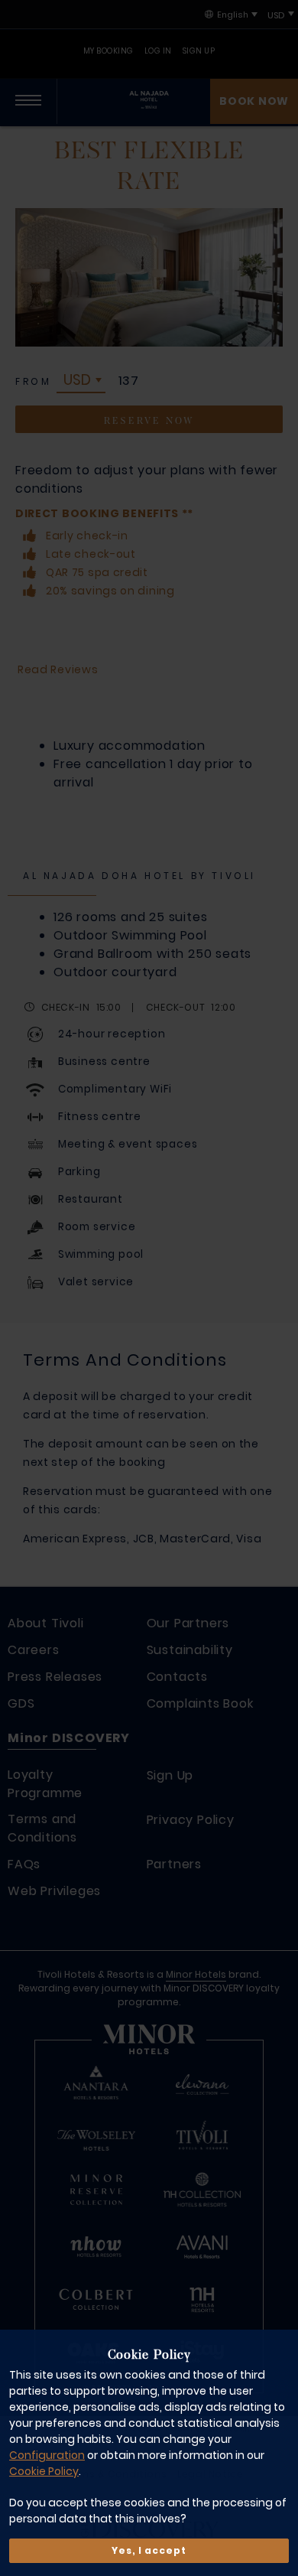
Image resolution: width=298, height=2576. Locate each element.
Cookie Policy (44, 2471)
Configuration (47, 2455)
